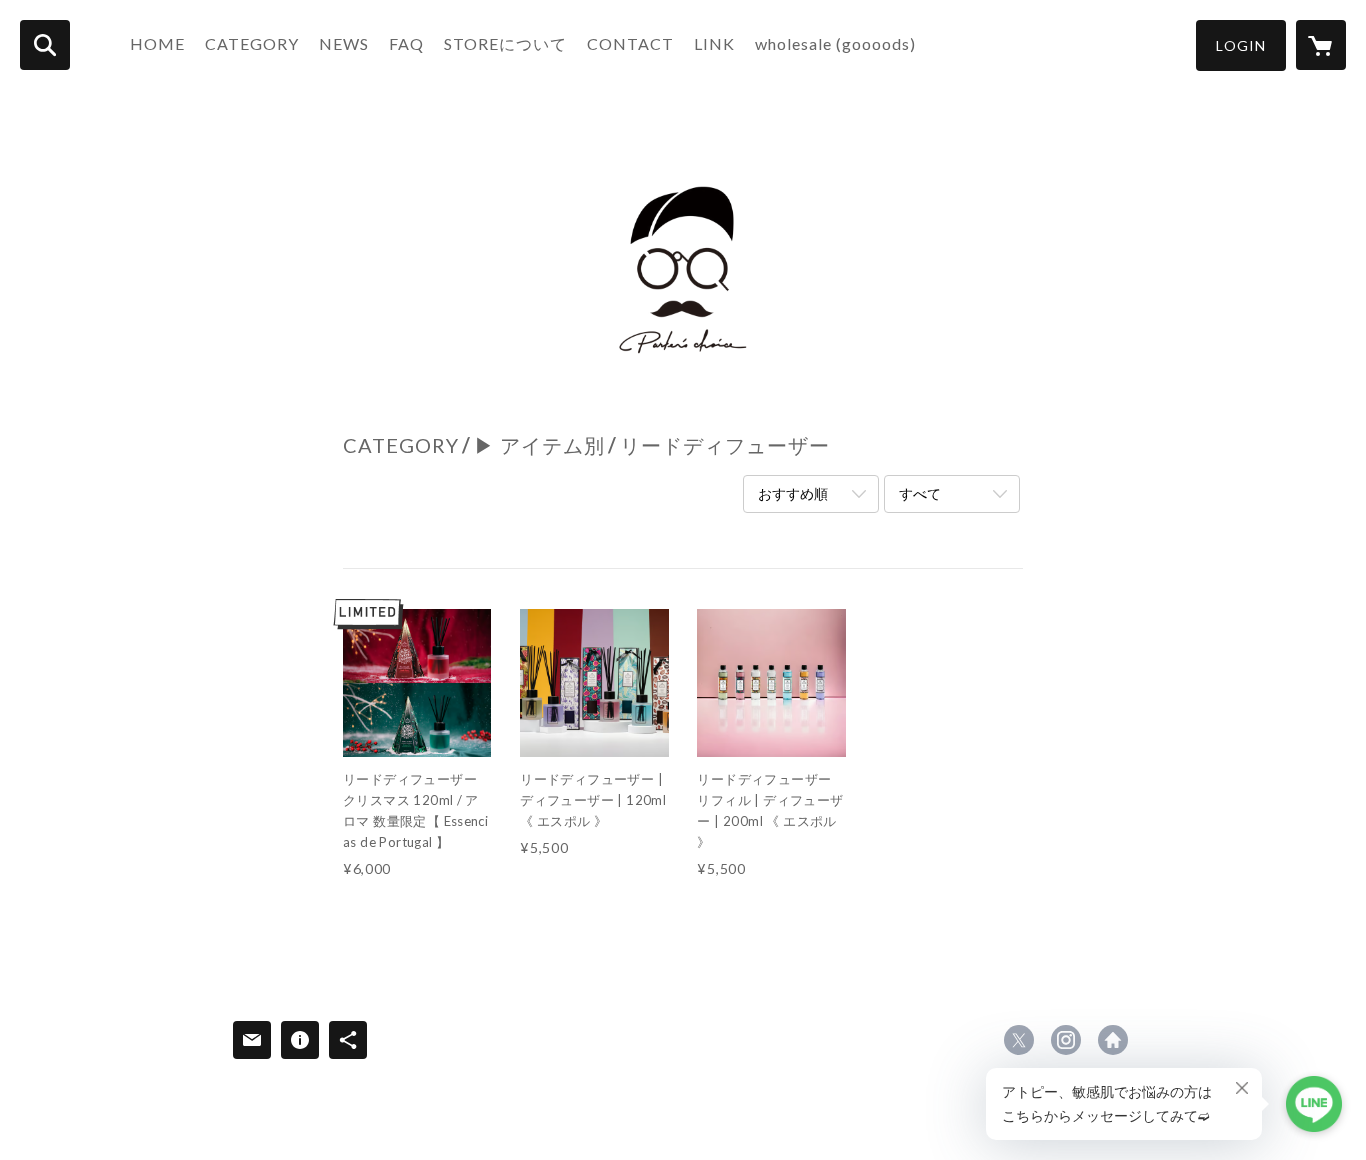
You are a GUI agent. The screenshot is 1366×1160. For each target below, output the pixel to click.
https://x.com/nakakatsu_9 (1019, 1040)
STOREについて (505, 43)
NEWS (344, 43)
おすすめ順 (793, 493)
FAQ (406, 43)
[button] (1241, 45)
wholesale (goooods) (835, 43)
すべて (920, 493)
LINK (714, 43)
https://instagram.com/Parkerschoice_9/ (1066, 1040)
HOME (157, 43)
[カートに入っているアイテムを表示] (1321, 45)
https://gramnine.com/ (1113, 1040)
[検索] (45, 45)
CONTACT (630, 43)
